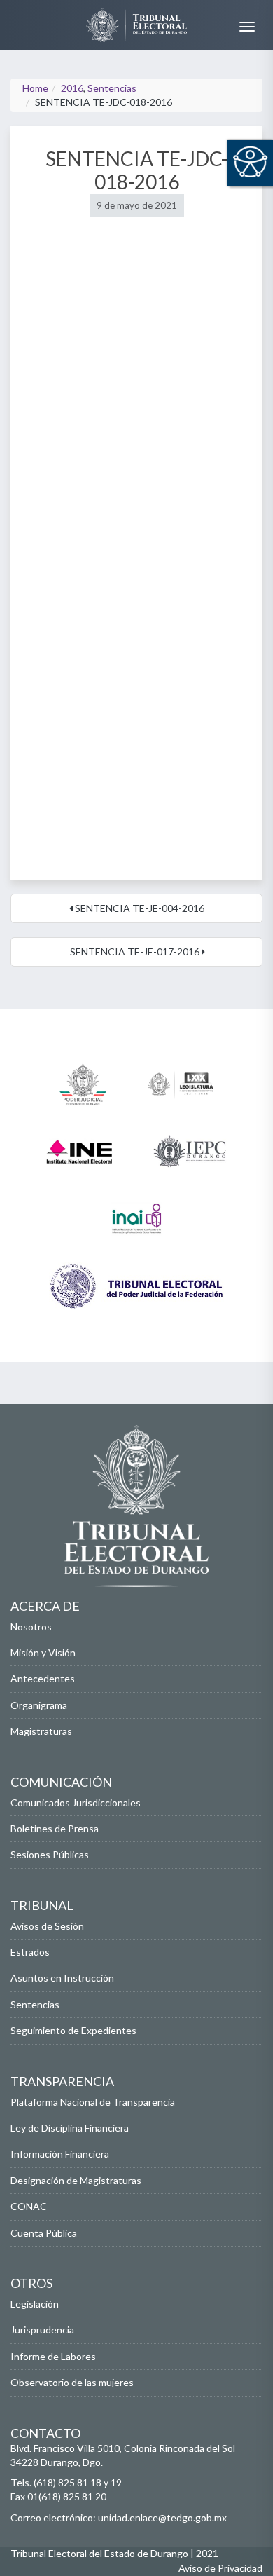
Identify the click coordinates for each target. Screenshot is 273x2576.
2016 (72, 88)
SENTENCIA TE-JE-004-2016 (139, 908)
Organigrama (39, 1705)
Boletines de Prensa (55, 1828)
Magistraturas (41, 1731)
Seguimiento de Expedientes (73, 2030)
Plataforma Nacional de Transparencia (93, 2102)
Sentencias (112, 88)
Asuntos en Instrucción (62, 1978)
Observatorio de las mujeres (72, 2382)
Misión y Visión (43, 1652)
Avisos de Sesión (47, 1926)
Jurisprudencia (42, 2330)
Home (35, 88)
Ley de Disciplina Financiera (70, 2128)
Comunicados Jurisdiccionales (76, 1802)
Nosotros (31, 1627)
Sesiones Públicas (50, 1854)
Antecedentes (43, 1678)
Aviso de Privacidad (220, 2568)
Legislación (35, 2304)
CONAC (29, 2206)
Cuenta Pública (44, 2233)
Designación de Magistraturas (76, 2180)
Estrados (30, 1952)
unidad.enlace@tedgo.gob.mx (162, 2517)
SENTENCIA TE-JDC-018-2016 (136, 170)
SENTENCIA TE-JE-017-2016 (135, 952)
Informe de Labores (53, 2356)
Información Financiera (60, 2154)
